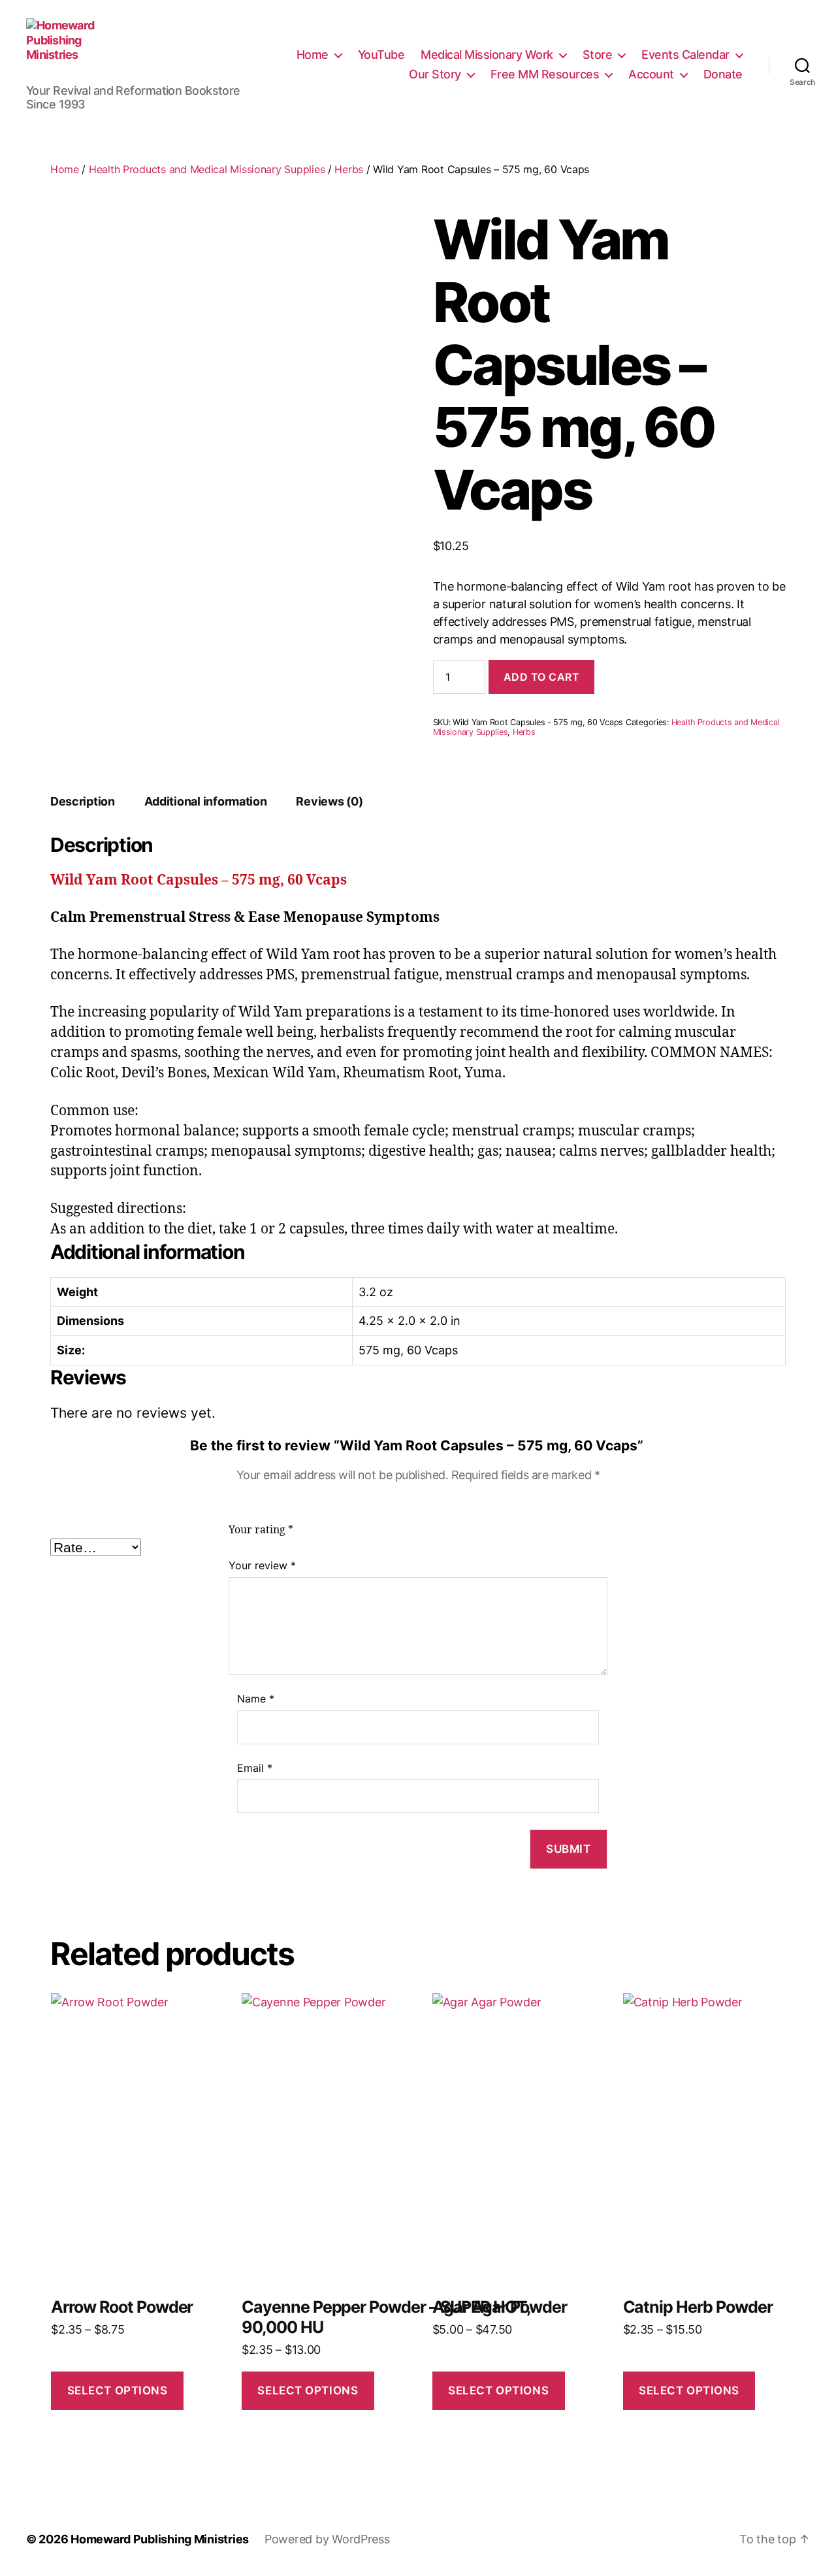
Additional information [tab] (206, 801)
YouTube (381, 55)
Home (313, 55)
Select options (118, 2390)
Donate (723, 74)
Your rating (261, 1530)
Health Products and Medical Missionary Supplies (207, 169)
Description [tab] (83, 801)
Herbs (349, 169)
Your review (262, 1565)
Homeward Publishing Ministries (160, 2539)
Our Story (435, 74)
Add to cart (542, 677)
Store (598, 55)
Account (651, 74)
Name (256, 1699)
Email (255, 1768)
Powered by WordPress (327, 2539)
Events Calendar (685, 55)
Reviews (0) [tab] (329, 801)
